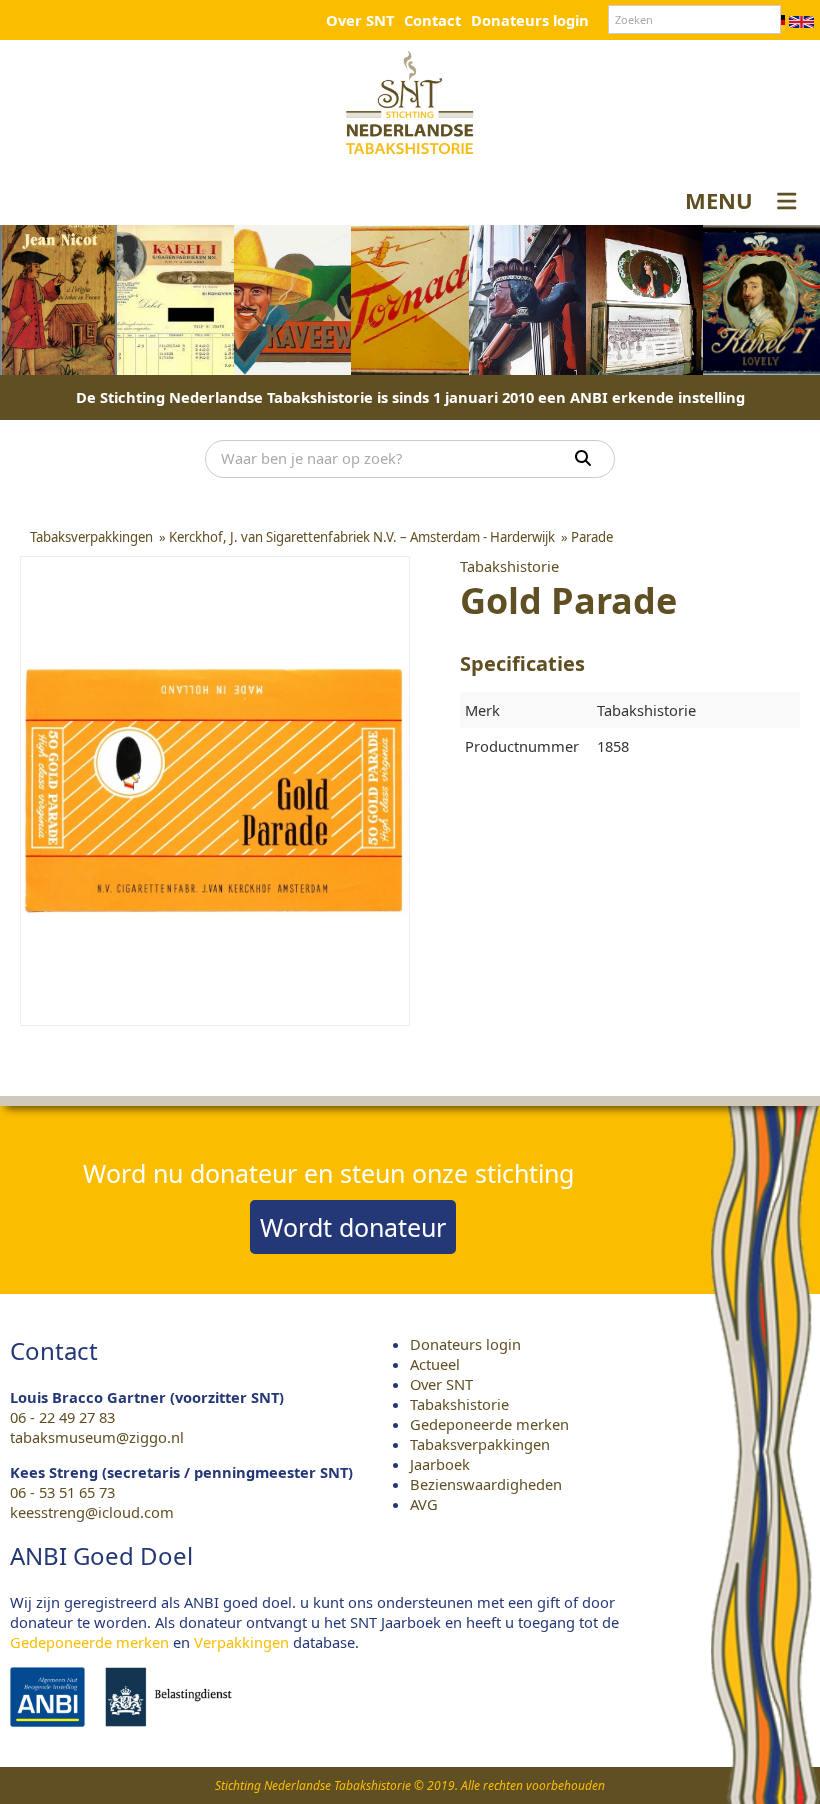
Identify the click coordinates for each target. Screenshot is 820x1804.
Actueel (435, 1364)
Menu (719, 200)
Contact (432, 20)
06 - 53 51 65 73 (62, 1492)
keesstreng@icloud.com (92, 1512)
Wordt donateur (353, 1227)
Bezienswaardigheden (486, 1484)
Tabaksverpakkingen (480, 1444)
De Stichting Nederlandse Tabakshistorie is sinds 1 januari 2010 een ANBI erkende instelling (410, 397)
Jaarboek (440, 1464)
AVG (424, 1504)
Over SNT (360, 20)
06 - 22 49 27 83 (62, 1417)
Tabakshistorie (459, 1404)
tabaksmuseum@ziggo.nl (97, 1437)
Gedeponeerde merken (489, 1424)
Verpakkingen (241, 1642)
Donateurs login (530, 20)
